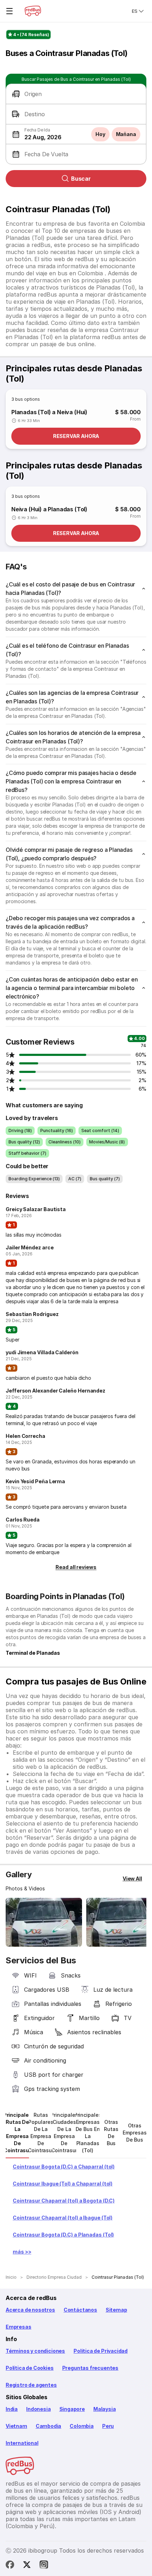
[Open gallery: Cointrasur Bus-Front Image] (44, 1922)
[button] (76, 94)
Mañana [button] (126, 134)
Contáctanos (80, 2310)
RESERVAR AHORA (76, 436)
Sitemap (116, 2310)
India (12, 2409)
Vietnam (16, 2426)
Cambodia (49, 2426)
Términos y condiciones (35, 2351)
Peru (108, 2426)
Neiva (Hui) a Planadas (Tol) (49, 509)
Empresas (19, 2327)
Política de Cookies (30, 2368)
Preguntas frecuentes (90, 2368)
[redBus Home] (33, 11)
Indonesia (38, 2409)
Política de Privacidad (101, 2351)
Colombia (82, 2426)
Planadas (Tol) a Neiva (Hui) (49, 412)
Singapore (72, 2409)
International (22, 2443)
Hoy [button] (100, 134)
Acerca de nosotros (30, 2310)
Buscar (81, 179)
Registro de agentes (31, 2385)
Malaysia (105, 2409)
